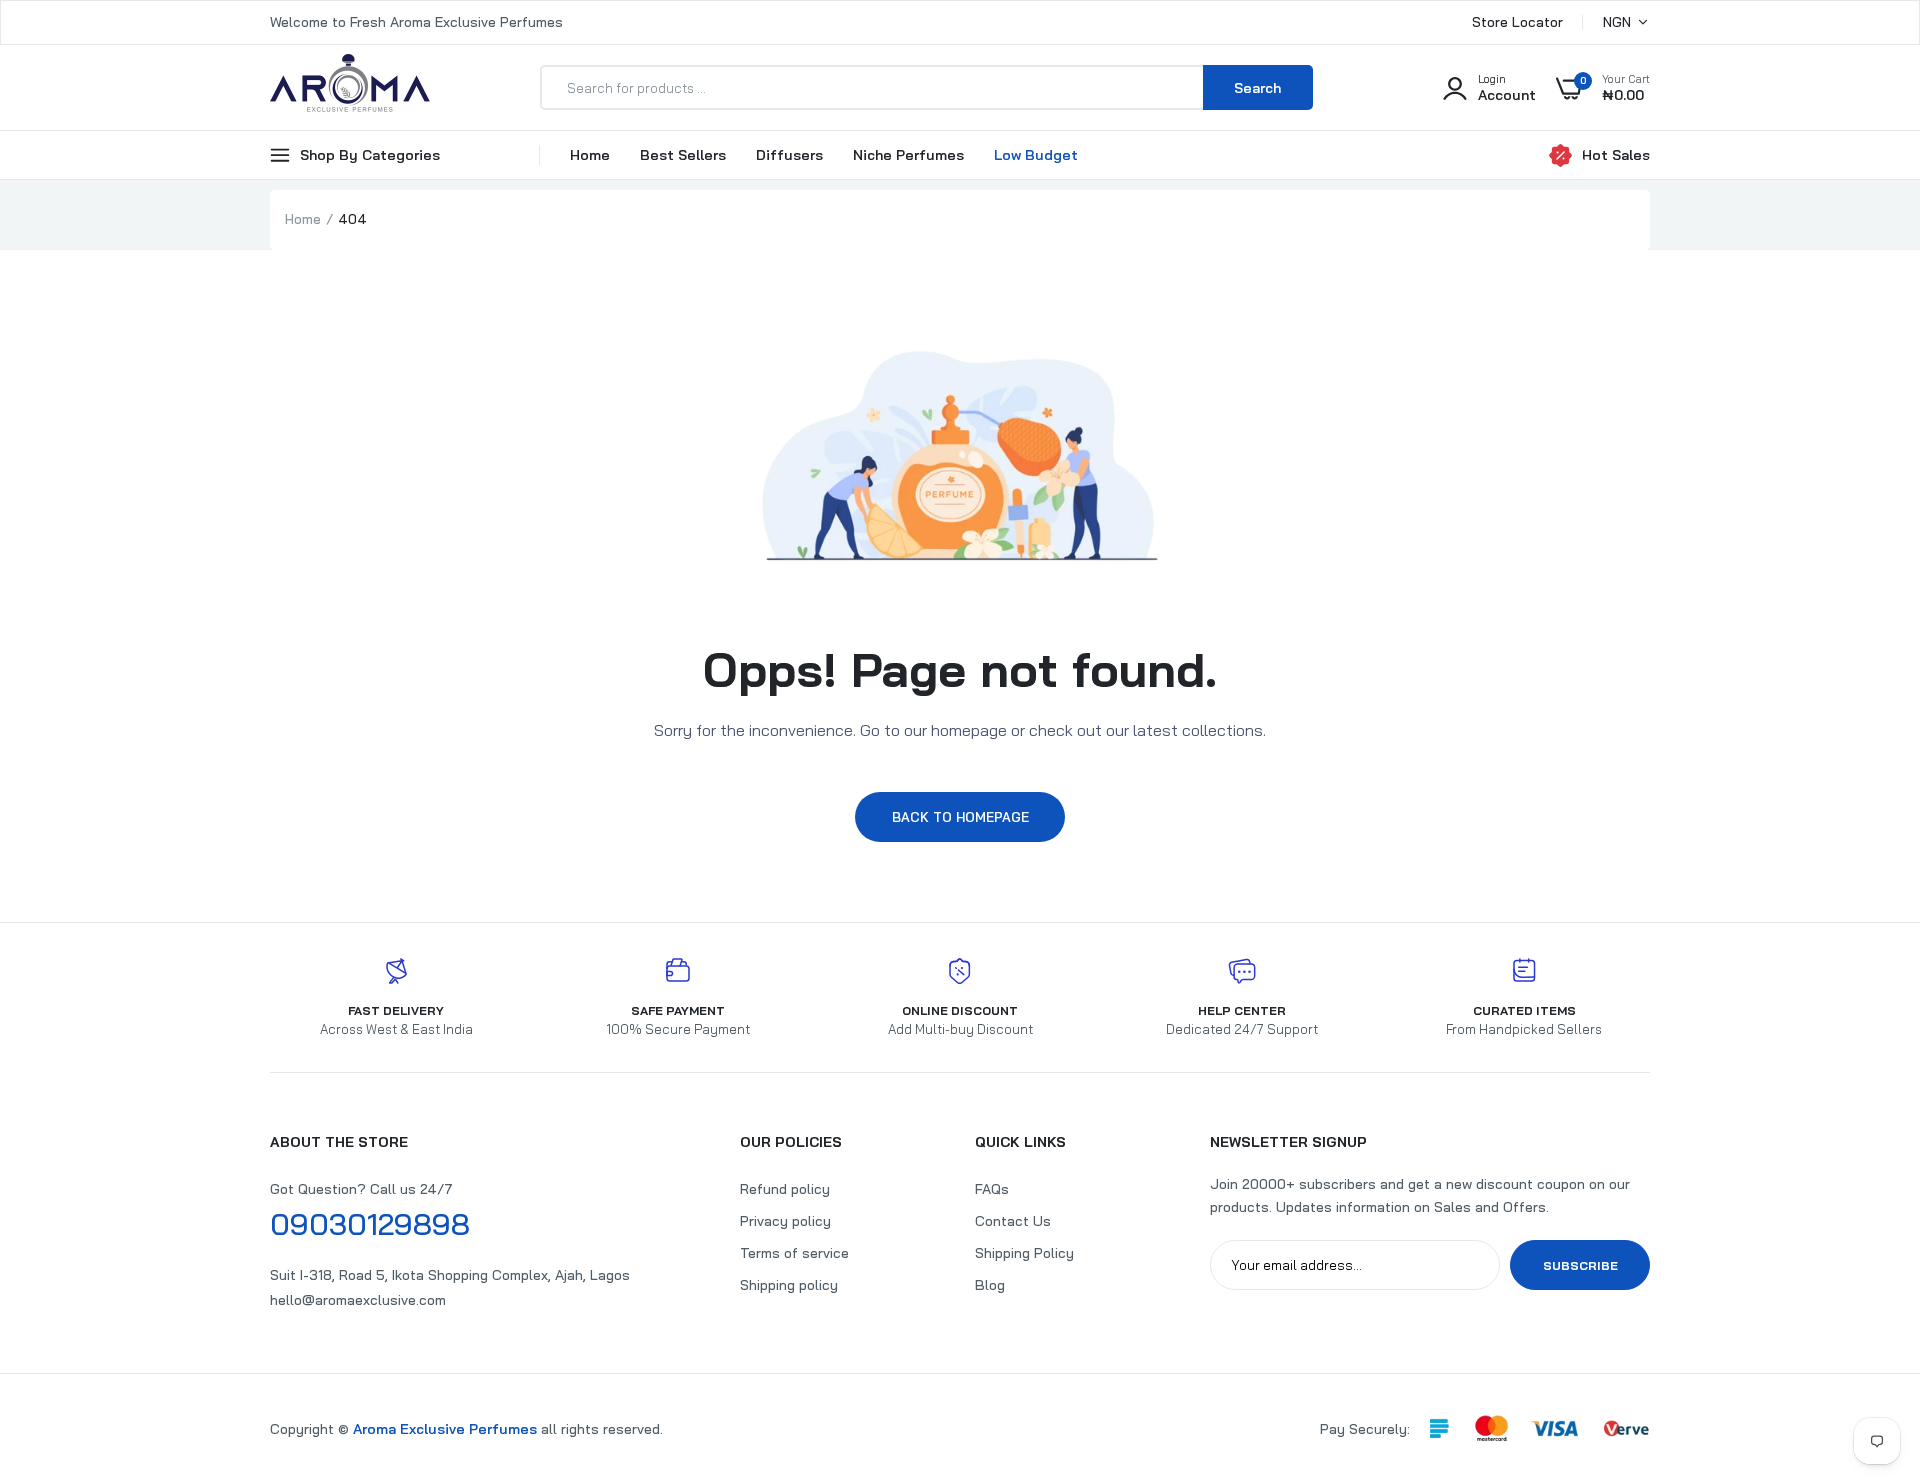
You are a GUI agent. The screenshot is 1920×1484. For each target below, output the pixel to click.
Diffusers (789, 155)
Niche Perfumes (908, 155)
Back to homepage (960, 817)
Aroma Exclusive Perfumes (445, 1429)
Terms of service (794, 1253)
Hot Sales (1616, 155)
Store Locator (1517, 22)
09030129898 (370, 1224)
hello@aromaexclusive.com (358, 1300)
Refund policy (785, 1189)
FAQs (992, 1189)
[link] (1865, 1339)
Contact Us (1013, 1221)
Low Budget (1036, 155)
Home (590, 155)
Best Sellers (683, 155)
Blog (990, 1285)
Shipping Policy (1024, 1253)
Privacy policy (785, 1221)
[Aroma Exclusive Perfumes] (350, 87)
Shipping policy (789, 1285)
